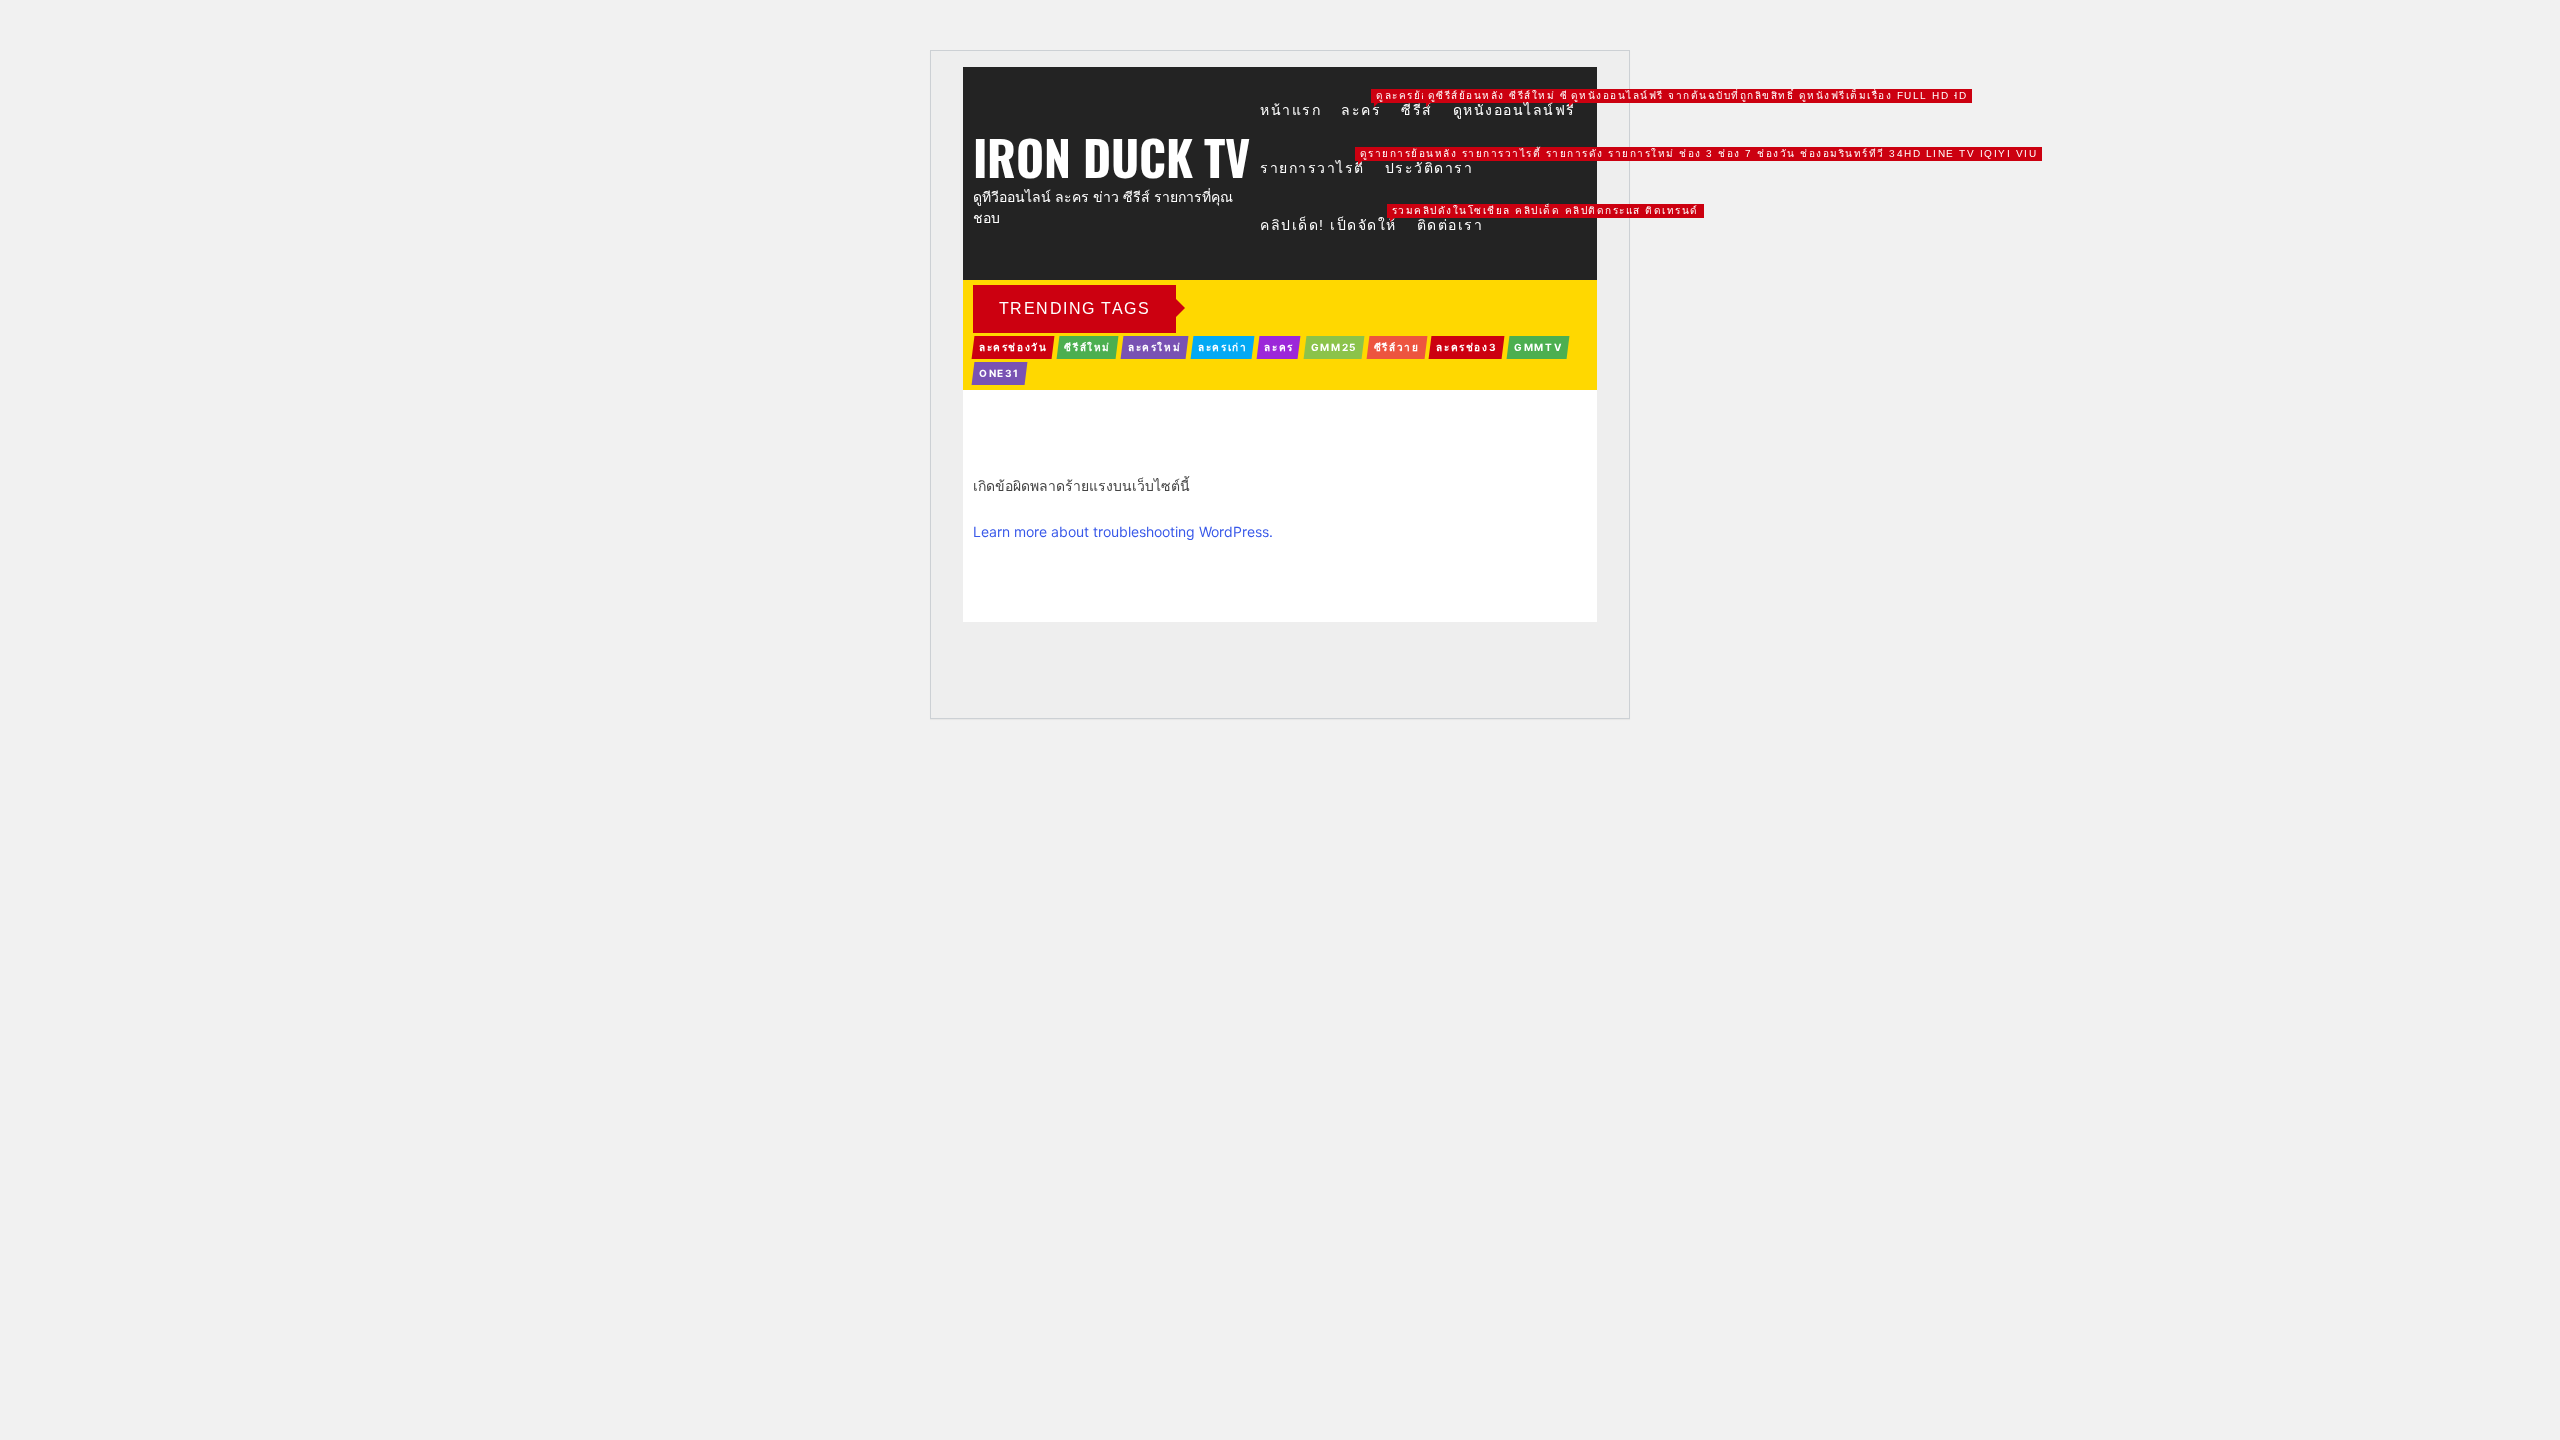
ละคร (1361, 110)
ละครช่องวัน (1013, 347)
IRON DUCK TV (1111, 153)
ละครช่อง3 (1466, 347)
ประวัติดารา (1429, 168)
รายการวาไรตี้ (1312, 168)
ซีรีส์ (1417, 110)
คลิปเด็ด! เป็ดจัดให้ (1328, 225)
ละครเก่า (1222, 347)
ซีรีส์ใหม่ (1087, 347)
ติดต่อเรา (1450, 225)
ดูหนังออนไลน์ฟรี (1514, 110)
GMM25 (1334, 347)
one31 (999, 373)
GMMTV (1538, 347)
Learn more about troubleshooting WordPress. (1123, 531)
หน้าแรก (1290, 110)
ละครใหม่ (1154, 347)
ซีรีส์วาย (1397, 347)
